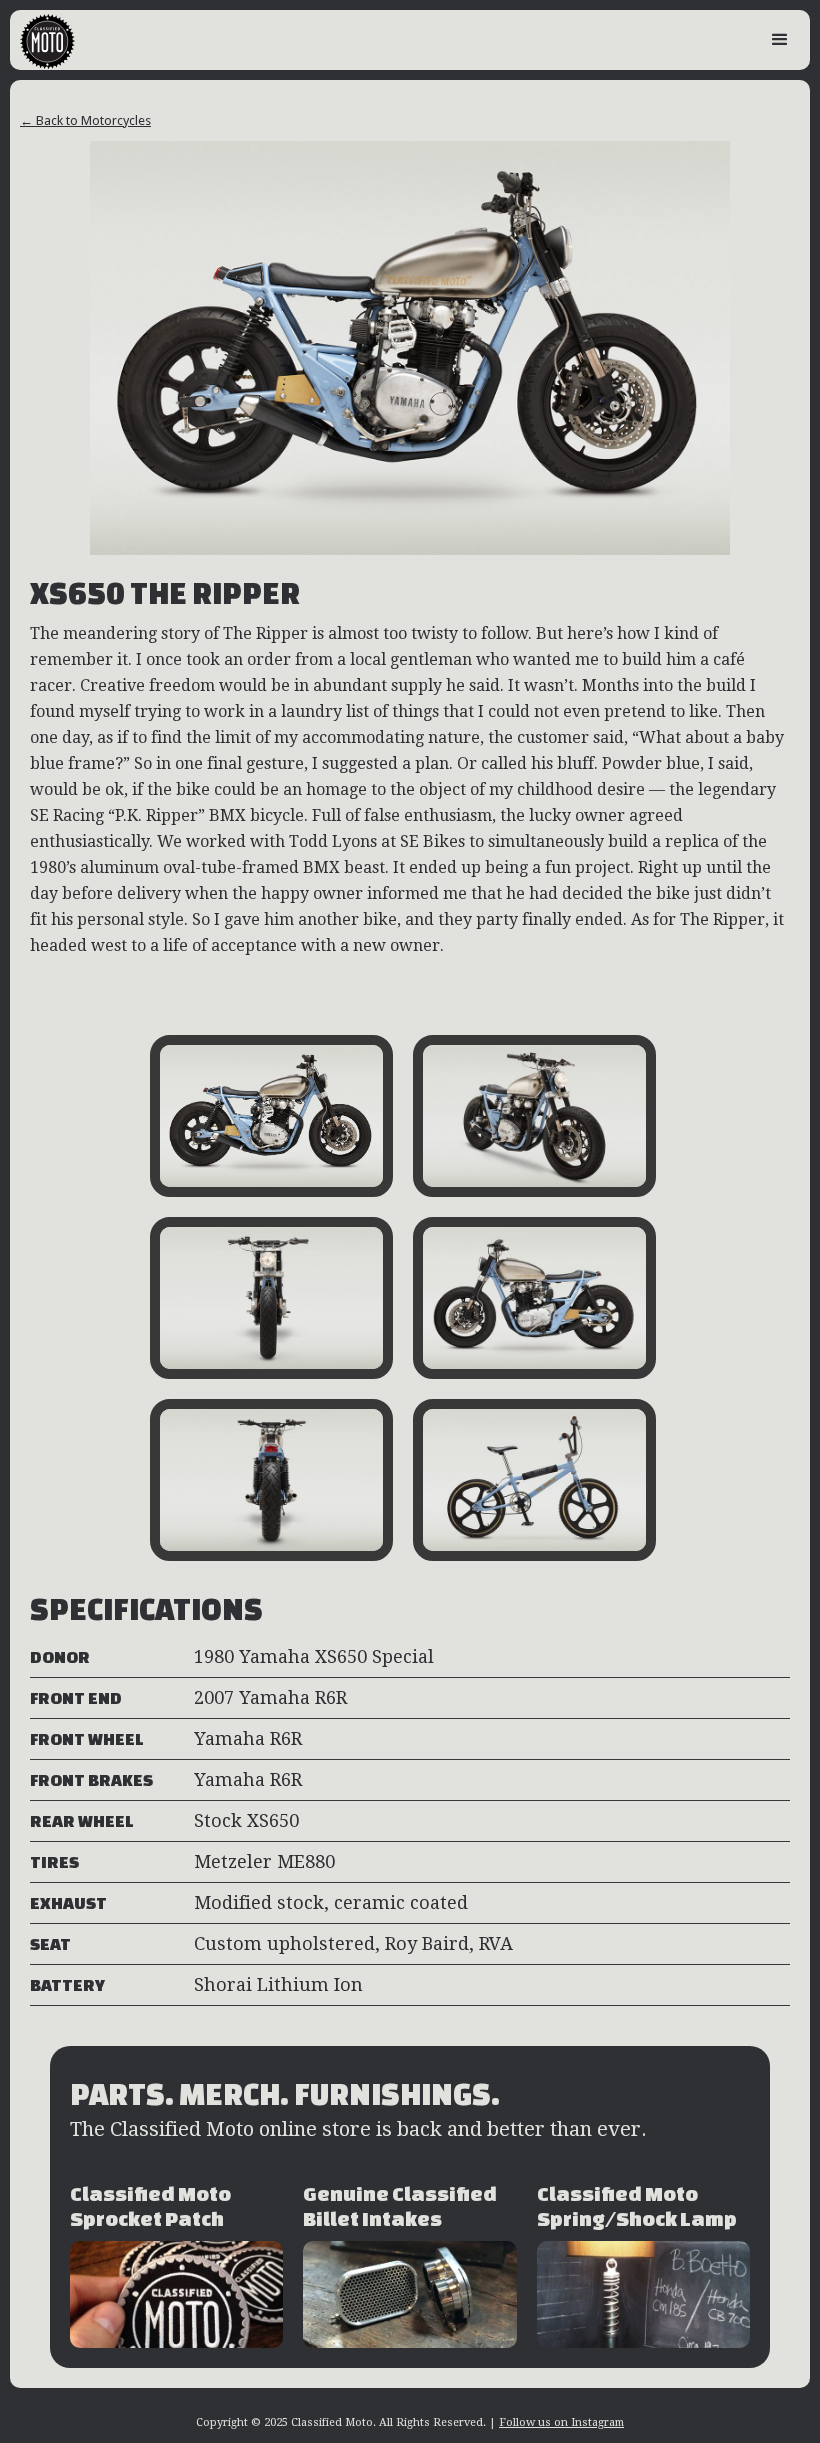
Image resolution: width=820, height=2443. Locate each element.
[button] (780, 40)
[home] (42, 39)
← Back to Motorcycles (85, 120)
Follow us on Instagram (561, 2422)
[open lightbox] (271, 1116)
